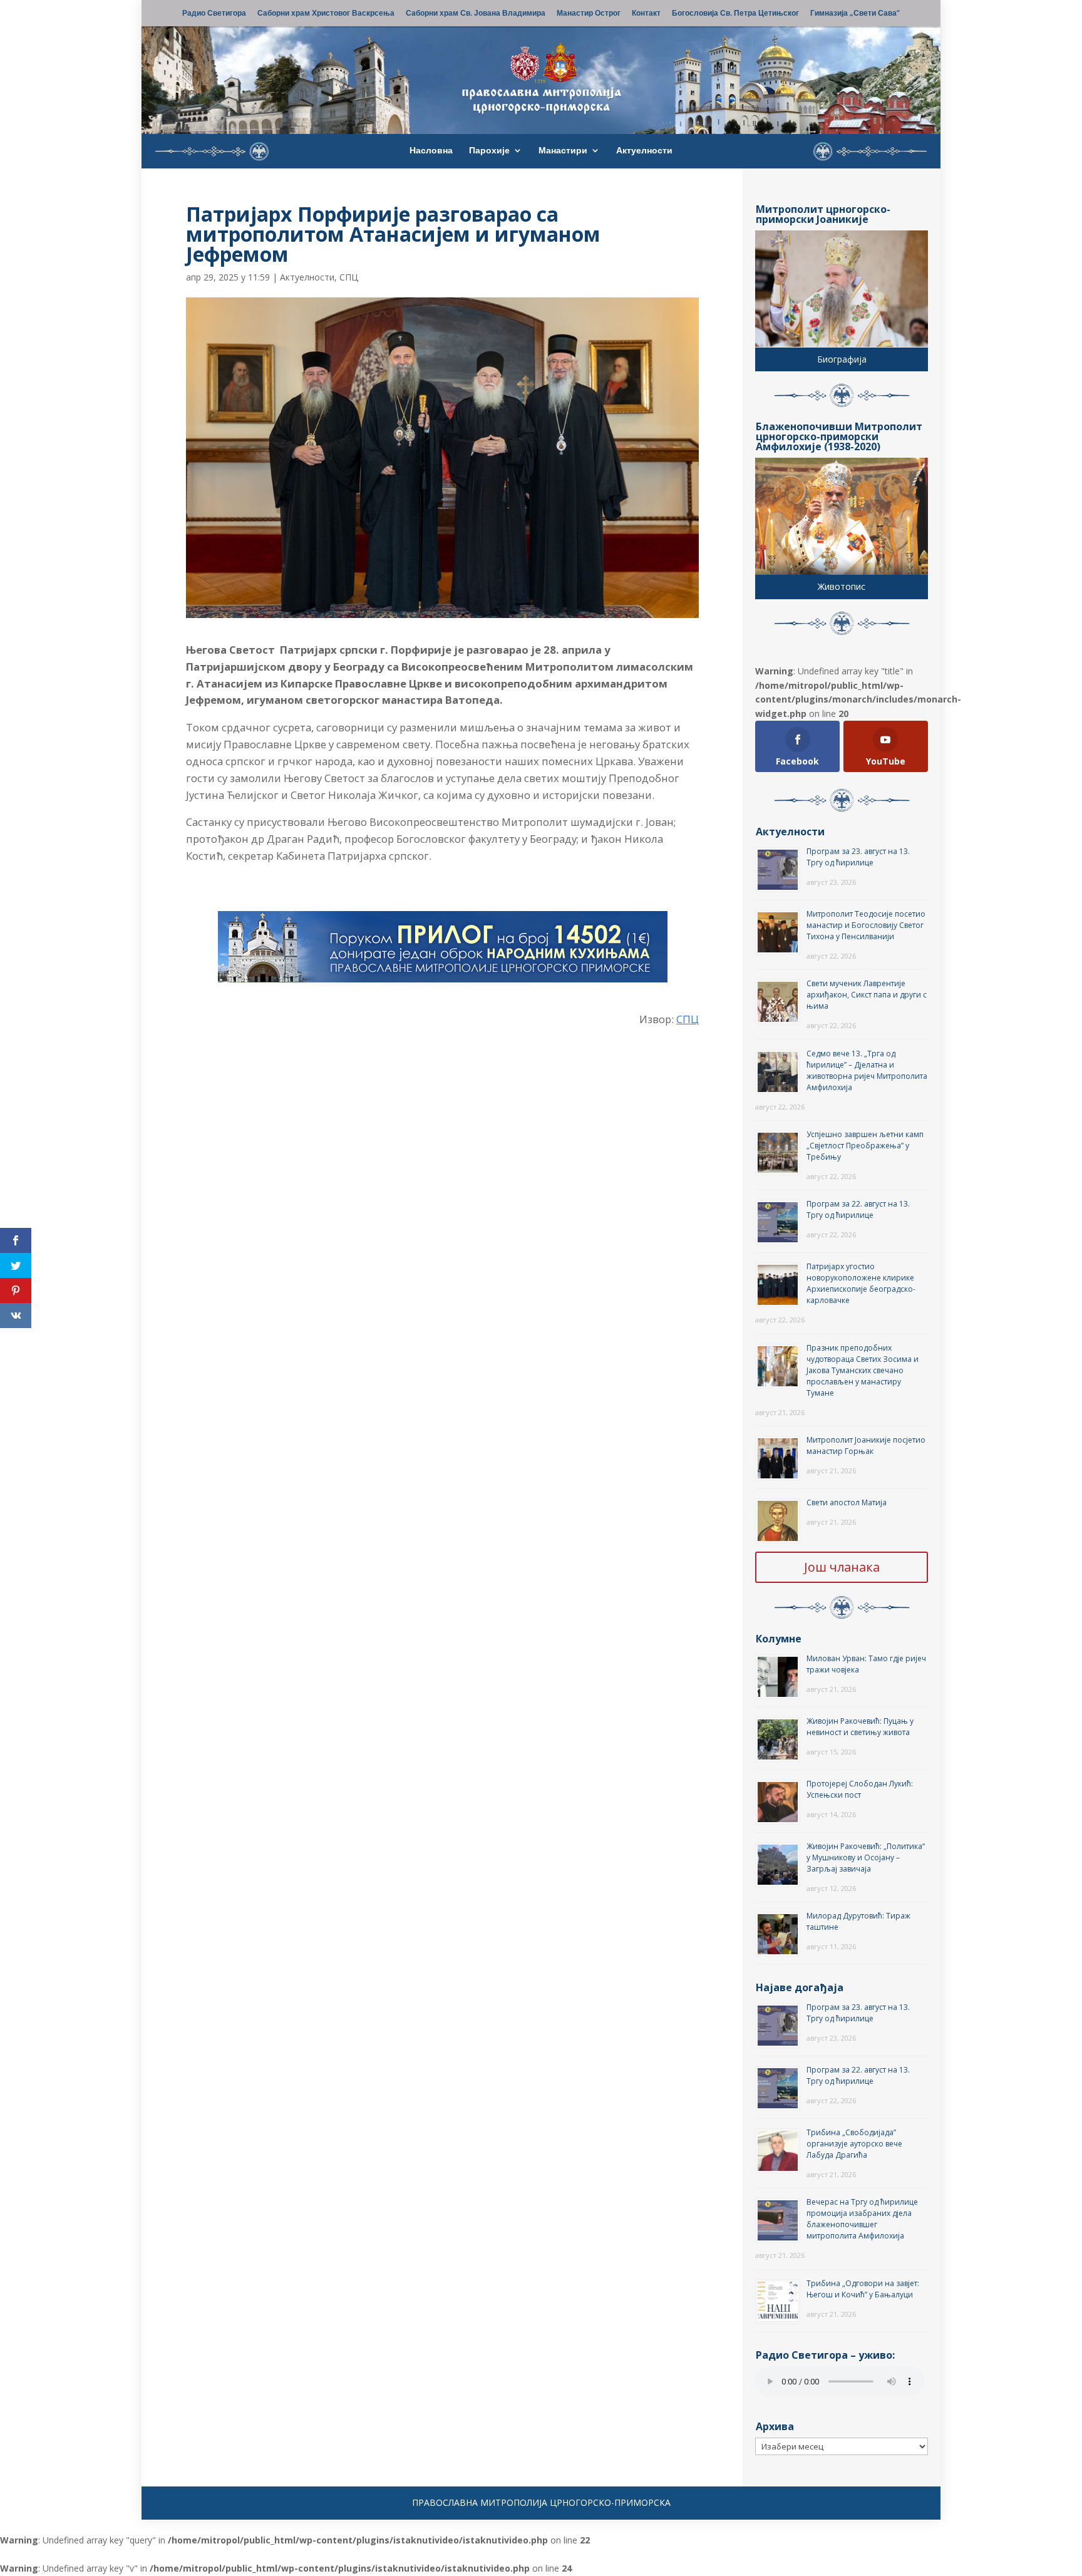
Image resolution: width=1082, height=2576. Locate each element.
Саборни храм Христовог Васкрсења (326, 14)
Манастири (563, 151)
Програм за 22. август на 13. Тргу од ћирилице (858, 1209)
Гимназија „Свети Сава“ (855, 14)
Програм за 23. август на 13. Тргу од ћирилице (858, 857)
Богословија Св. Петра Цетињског (735, 14)
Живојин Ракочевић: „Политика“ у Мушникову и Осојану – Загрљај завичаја (866, 1857)
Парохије (489, 151)
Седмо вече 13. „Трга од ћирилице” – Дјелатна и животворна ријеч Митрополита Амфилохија (867, 1070)
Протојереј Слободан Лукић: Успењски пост (860, 1789)
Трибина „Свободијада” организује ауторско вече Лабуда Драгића (854, 2144)
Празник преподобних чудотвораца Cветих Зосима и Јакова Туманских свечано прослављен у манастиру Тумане (863, 1370)
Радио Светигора (214, 14)
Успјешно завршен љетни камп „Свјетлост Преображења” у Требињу (865, 1146)
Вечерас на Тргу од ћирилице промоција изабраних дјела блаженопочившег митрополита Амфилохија (862, 2219)
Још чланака (842, 1567)
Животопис (842, 586)
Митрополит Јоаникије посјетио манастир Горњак (866, 1445)
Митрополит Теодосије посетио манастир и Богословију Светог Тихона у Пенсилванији (866, 925)
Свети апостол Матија (847, 1502)
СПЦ (349, 277)
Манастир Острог (589, 14)
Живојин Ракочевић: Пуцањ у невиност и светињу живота (860, 1727)
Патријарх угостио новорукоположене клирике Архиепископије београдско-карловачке (861, 1283)
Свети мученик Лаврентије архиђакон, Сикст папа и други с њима (867, 995)
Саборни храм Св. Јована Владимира (476, 14)
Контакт (646, 14)
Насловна (431, 151)
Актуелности (644, 151)
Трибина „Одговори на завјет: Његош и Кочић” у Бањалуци (863, 2289)
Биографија (842, 359)
